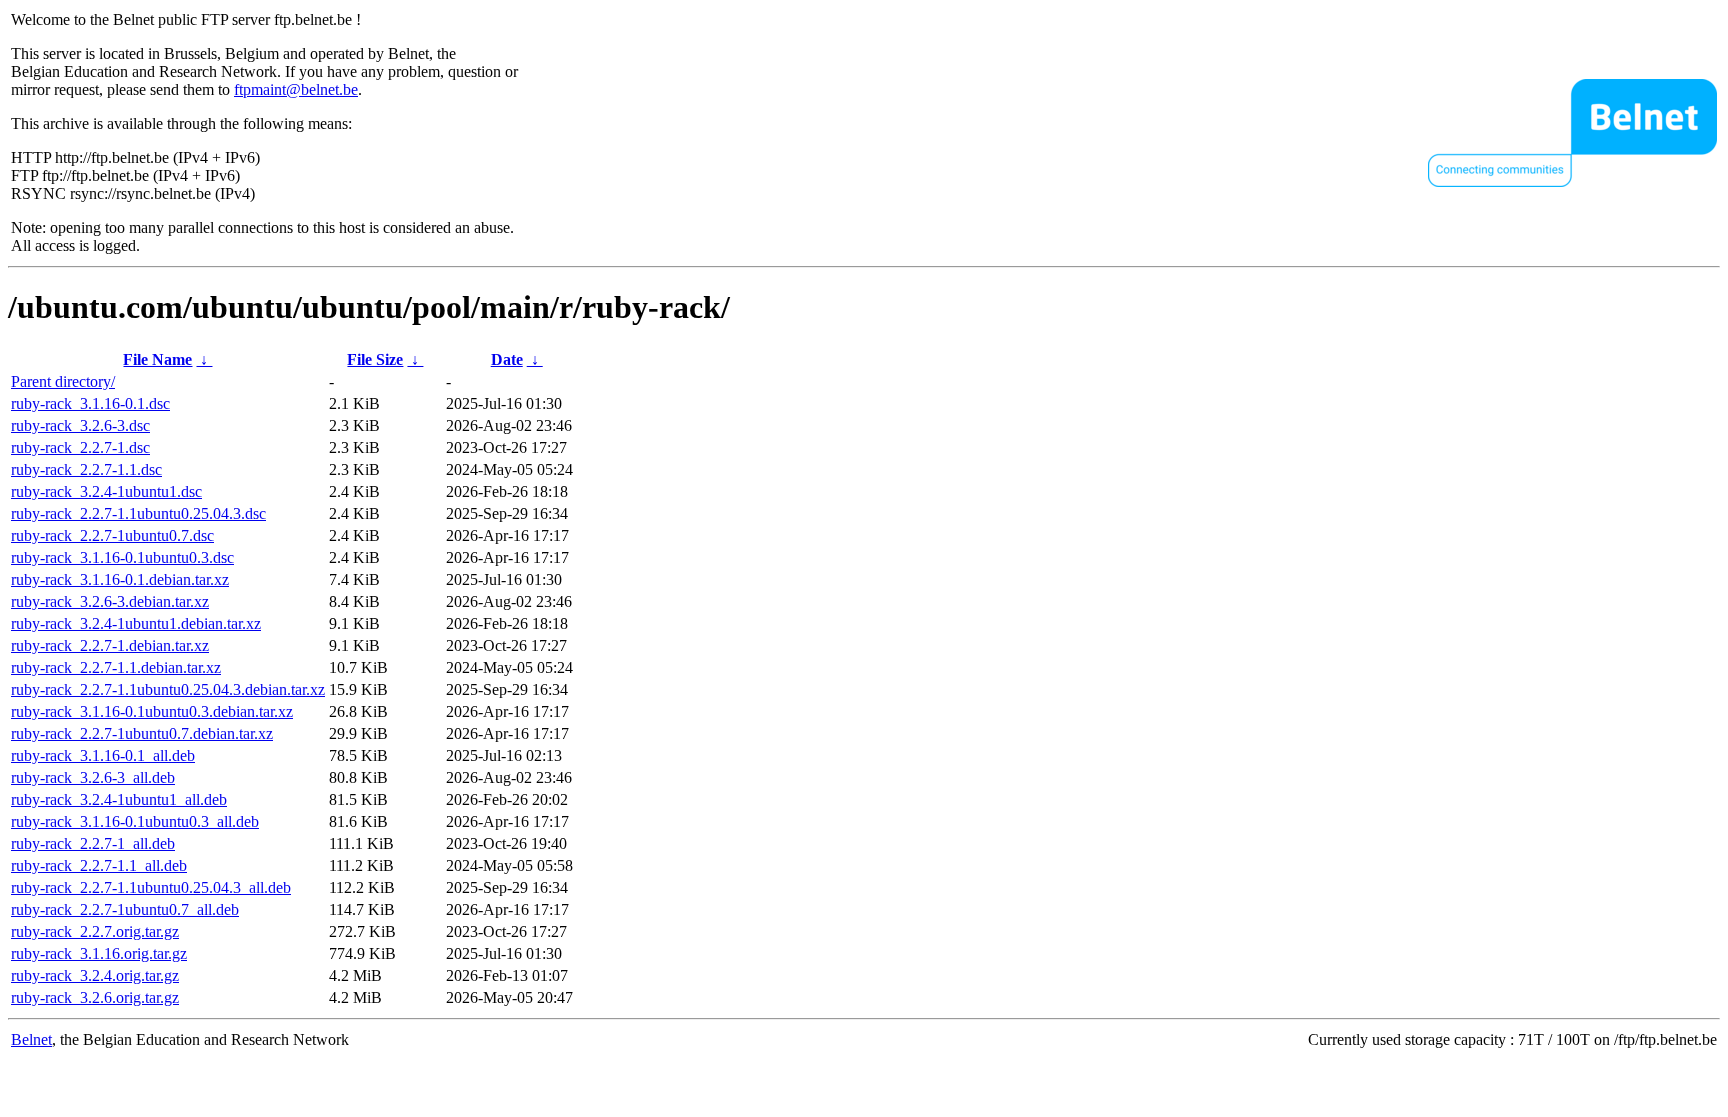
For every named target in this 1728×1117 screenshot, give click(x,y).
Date (507, 359)
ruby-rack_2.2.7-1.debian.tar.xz (110, 645)
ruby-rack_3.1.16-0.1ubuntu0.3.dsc (122, 557)
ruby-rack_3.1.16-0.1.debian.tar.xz (120, 579)
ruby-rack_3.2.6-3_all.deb (93, 777)
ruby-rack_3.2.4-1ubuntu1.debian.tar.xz (136, 623)
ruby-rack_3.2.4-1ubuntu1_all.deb (119, 799)
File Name (157, 359)
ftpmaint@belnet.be (296, 89)
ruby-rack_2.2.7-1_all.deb (93, 843)
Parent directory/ (63, 381)
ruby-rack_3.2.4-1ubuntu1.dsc (106, 491)
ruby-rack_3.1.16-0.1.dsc (90, 403)
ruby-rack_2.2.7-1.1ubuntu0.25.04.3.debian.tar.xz (168, 689)
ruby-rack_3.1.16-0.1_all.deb (103, 755)
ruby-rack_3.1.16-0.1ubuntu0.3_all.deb (135, 821)
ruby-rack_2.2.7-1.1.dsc (86, 469)
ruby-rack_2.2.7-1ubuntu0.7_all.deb (125, 909)
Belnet (31, 1039)
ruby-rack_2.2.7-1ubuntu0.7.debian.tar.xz (142, 733)
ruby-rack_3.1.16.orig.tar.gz (99, 953)
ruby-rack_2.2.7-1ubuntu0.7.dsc (112, 535)
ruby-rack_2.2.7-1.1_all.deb (99, 865)
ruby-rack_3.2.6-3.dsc (80, 425)
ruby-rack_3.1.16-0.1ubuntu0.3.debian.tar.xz (152, 711)
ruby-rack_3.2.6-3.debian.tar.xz (110, 601)
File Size (375, 359)
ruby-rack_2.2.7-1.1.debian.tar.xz (116, 667)
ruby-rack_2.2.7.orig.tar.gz (95, 931)
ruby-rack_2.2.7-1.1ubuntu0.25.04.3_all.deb (151, 887)
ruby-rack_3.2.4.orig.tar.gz (95, 975)
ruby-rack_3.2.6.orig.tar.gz (95, 997)
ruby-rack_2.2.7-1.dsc (80, 447)
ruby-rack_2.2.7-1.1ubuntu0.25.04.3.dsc (138, 513)
